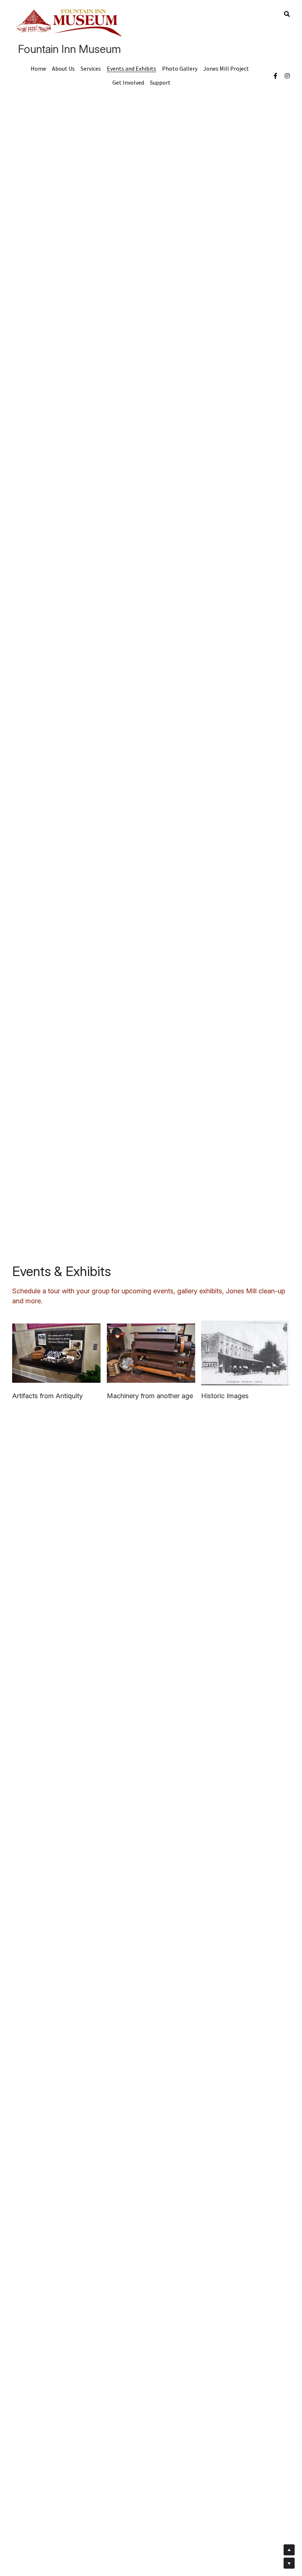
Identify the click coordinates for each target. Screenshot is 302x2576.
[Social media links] (275, 76)
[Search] (287, 14)
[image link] (70, 21)
